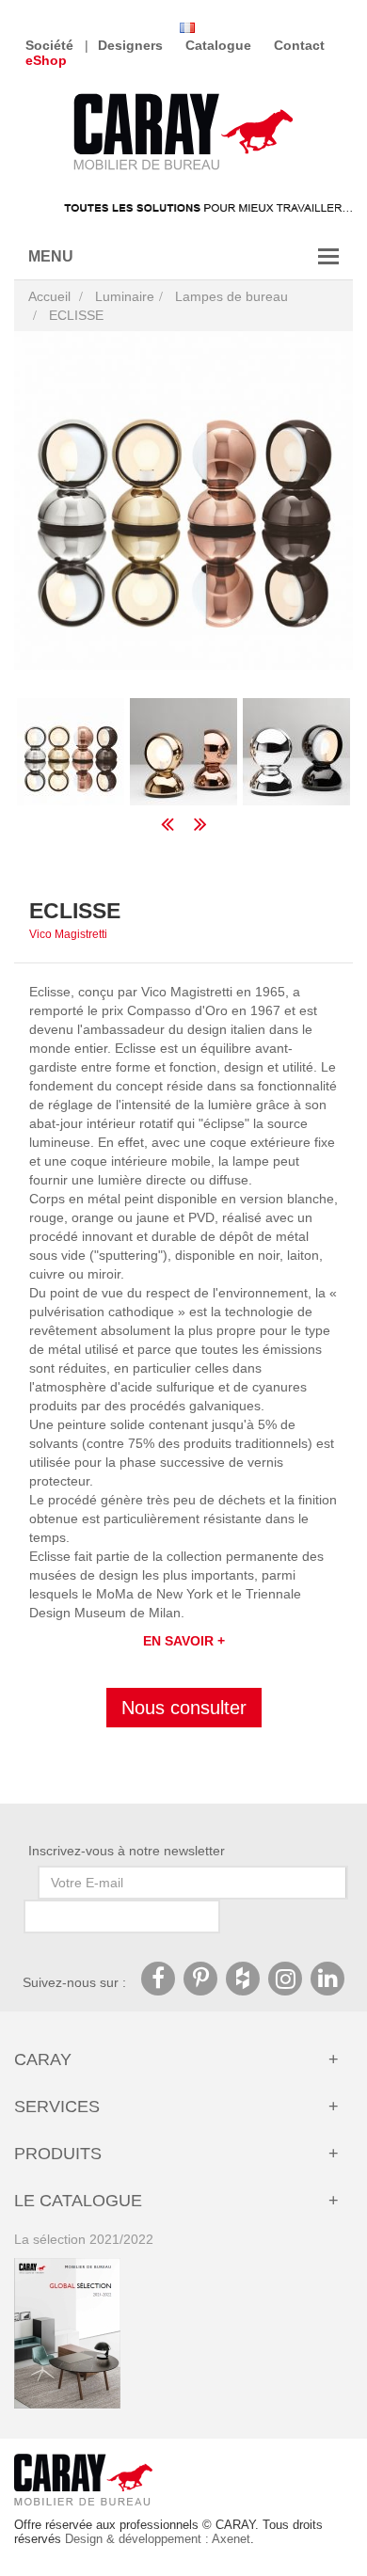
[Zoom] (183, 501)
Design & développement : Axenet (158, 2539)
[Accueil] (183, 134)
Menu (51, 256)
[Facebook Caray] (158, 1979)
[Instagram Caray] (285, 1979)
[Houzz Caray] (243, 1979)
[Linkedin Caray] (327, 1979)
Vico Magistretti (68, 934)
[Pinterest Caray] (200, 1979)
